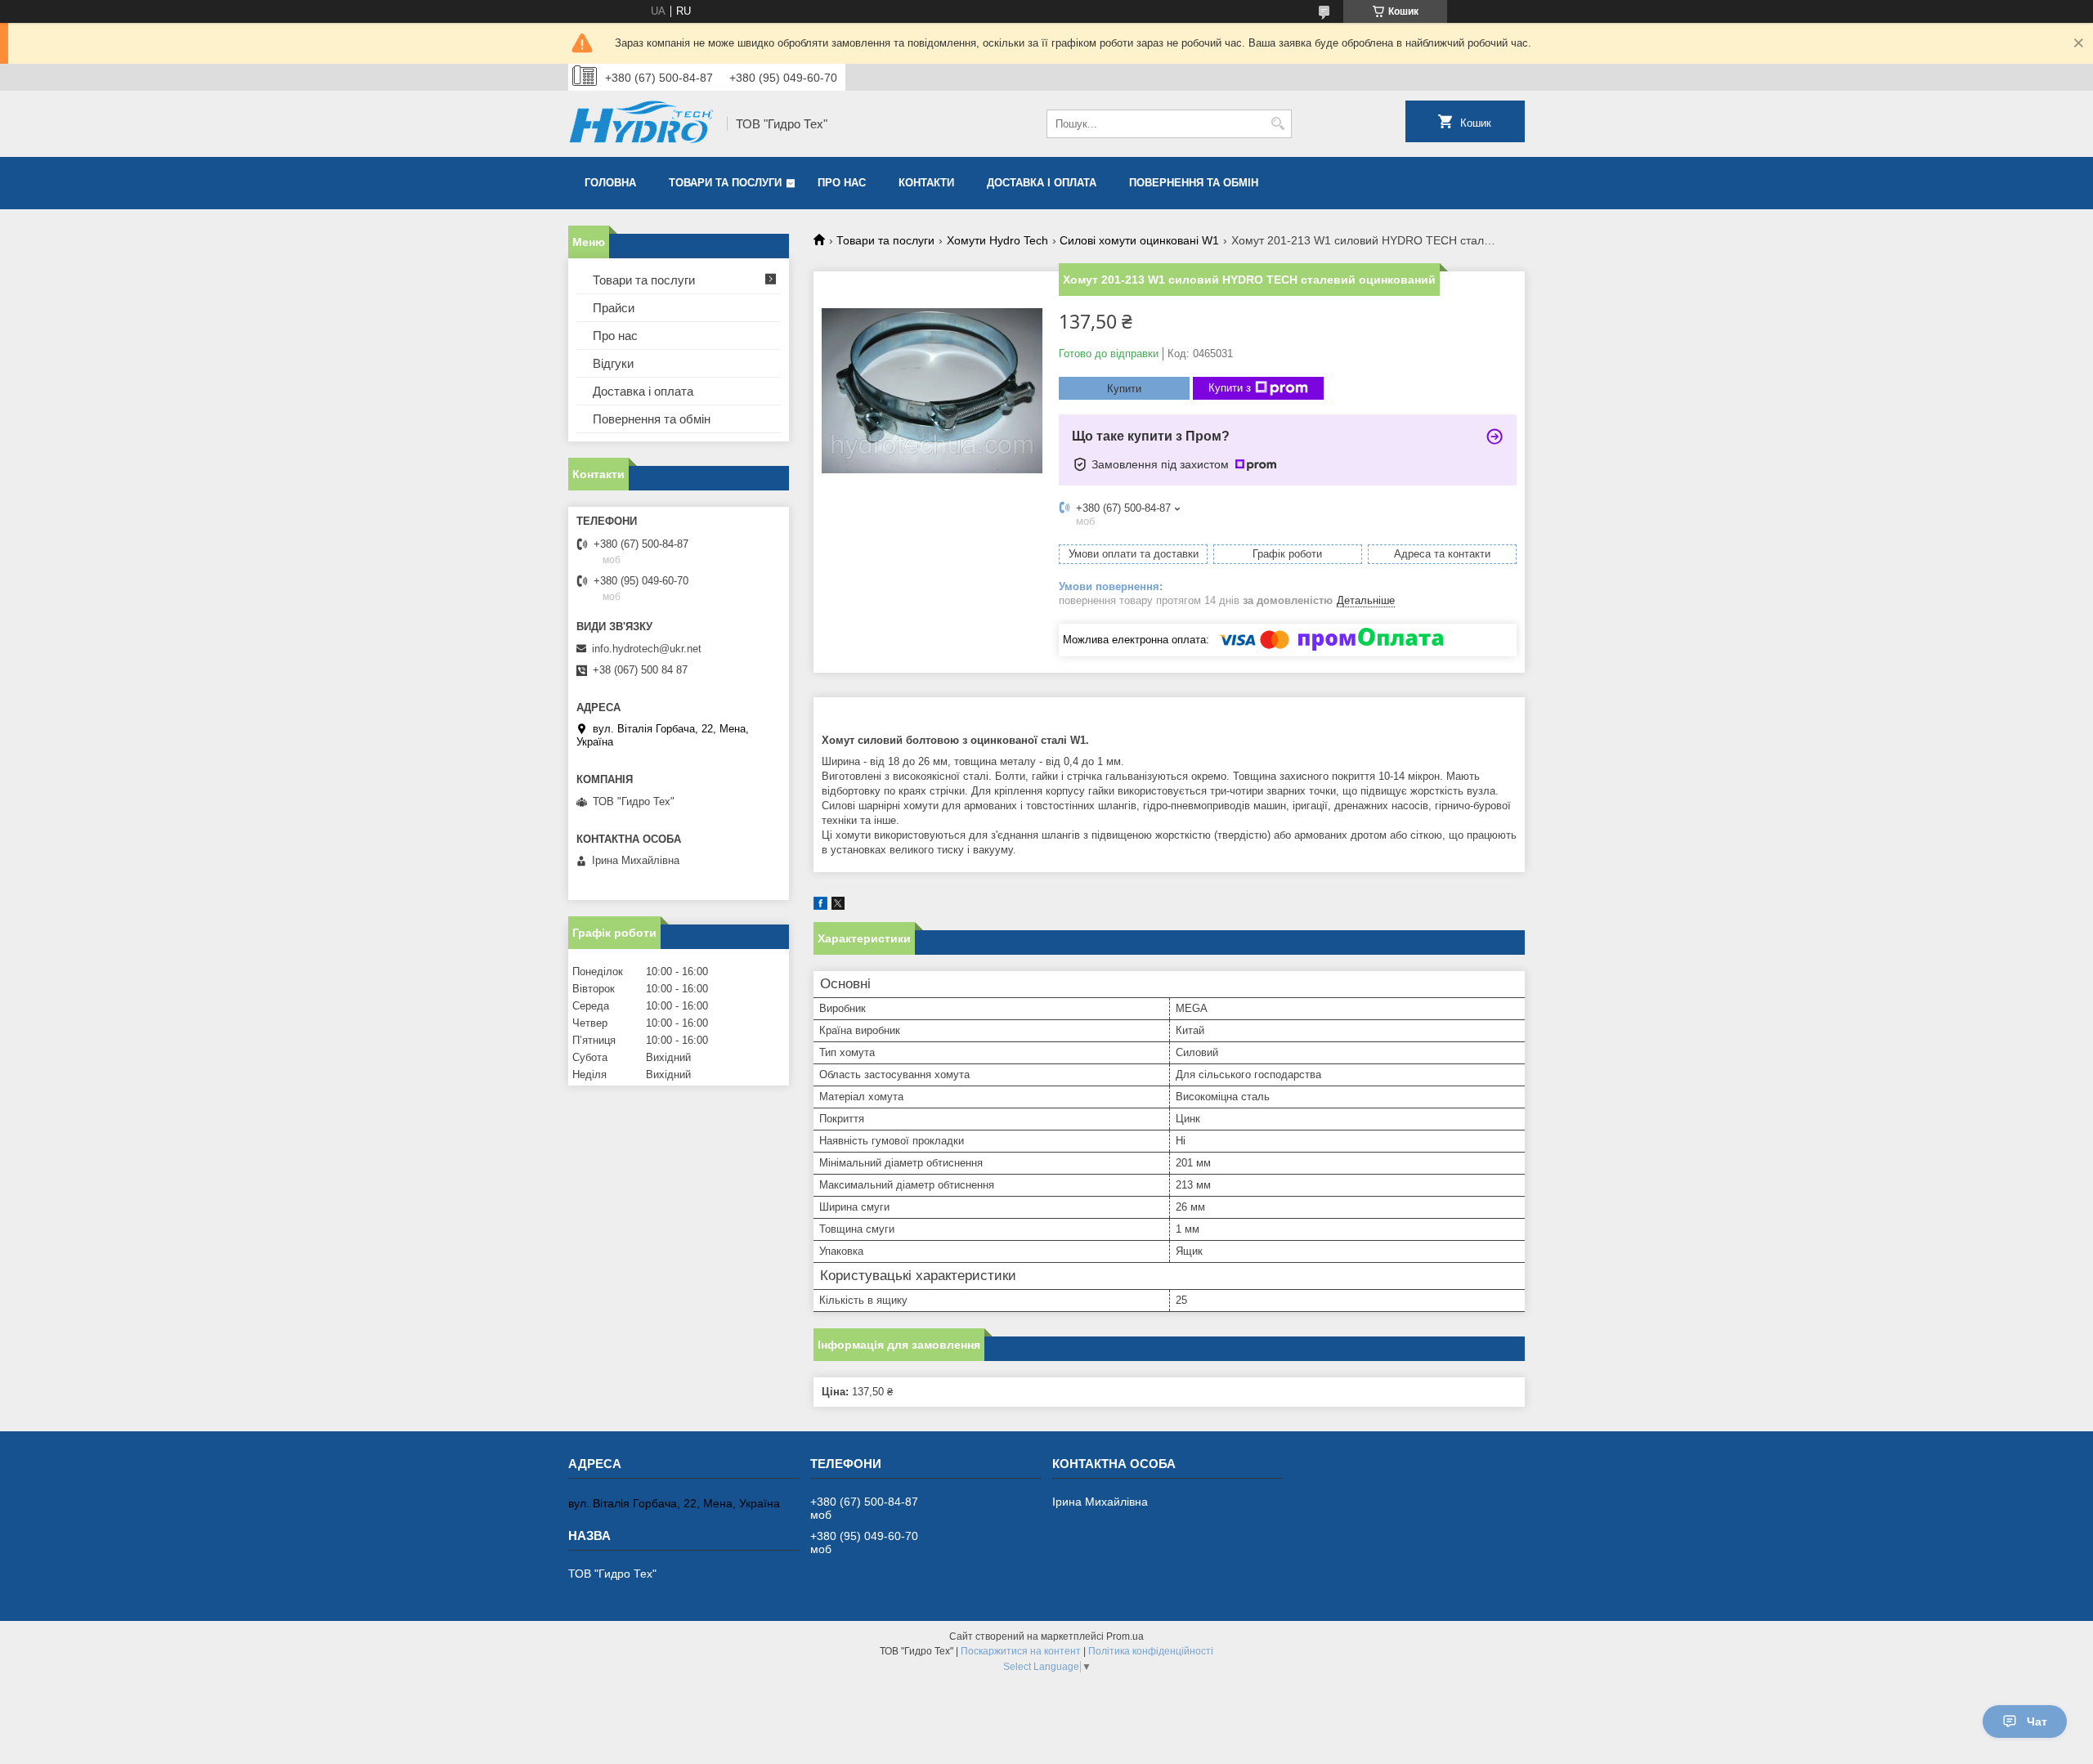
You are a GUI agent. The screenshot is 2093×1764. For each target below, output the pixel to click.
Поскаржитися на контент (1021, 1651)
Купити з (1230, 388)
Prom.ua (1125, 1636)
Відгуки (613, 363)
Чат (2037, 1721)
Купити (1124, 389)
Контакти (926, 183)
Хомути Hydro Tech (997, 240)
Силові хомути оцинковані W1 (1139, 240)
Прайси (614, 308)
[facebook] (820, 906)
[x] (838, 906)
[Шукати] (1277, 124)
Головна (610, 183)
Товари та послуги (725, 183)
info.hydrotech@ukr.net (647, 649)
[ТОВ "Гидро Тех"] (642, 124)
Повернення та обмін (1194, 183)
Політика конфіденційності (1151, 1651)
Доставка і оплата (1042, 183)
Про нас (842, 183)
